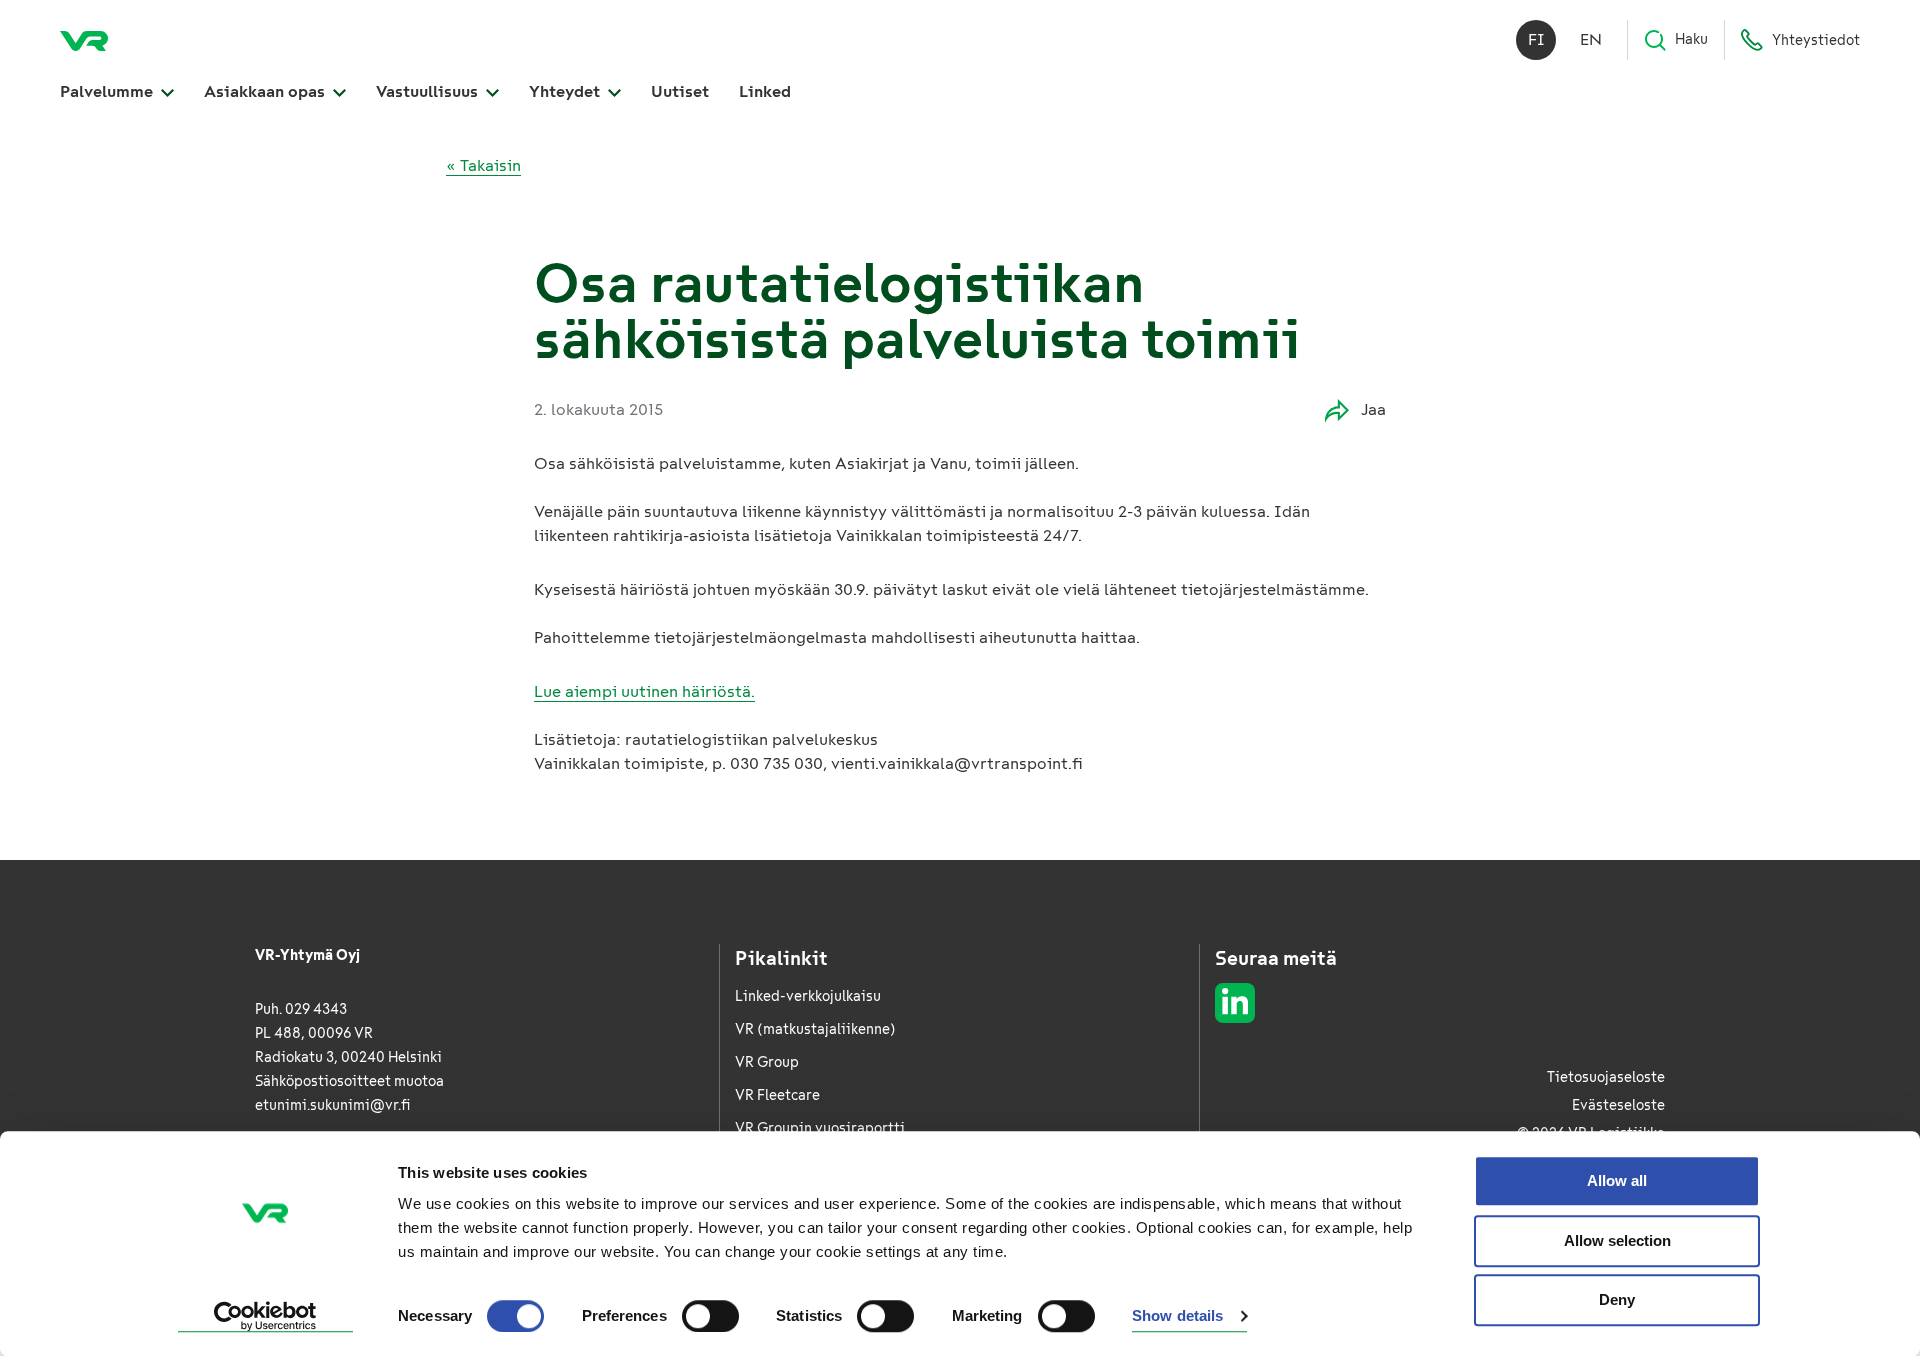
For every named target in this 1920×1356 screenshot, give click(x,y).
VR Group (767, 1062)
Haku (1691, 39)
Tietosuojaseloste (1606, 1077)
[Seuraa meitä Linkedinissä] (1235, 1003)
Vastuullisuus (429, 91)
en (1591, 39)
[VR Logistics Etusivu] (84, 40)
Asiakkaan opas (266, 91)
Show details (1177, 1316)
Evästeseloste (1618, 1105)
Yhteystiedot (1816, 40)
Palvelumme (108, 91)
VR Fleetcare (777, 1095)
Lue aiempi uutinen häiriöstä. (644, 691)
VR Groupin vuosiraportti (820, 1128)
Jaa (1373, 409)
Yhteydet (566, 91)
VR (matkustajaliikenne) (815, 1029)
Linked (765, 91)
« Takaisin (483, 165)
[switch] (710, 1316)
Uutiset (680, 91)
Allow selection (1617, 1240)
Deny (1617, 1299)
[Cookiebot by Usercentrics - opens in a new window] (265, 1317)
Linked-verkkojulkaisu (808, 996)
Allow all (1617, 1180)
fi (1536, 39)
